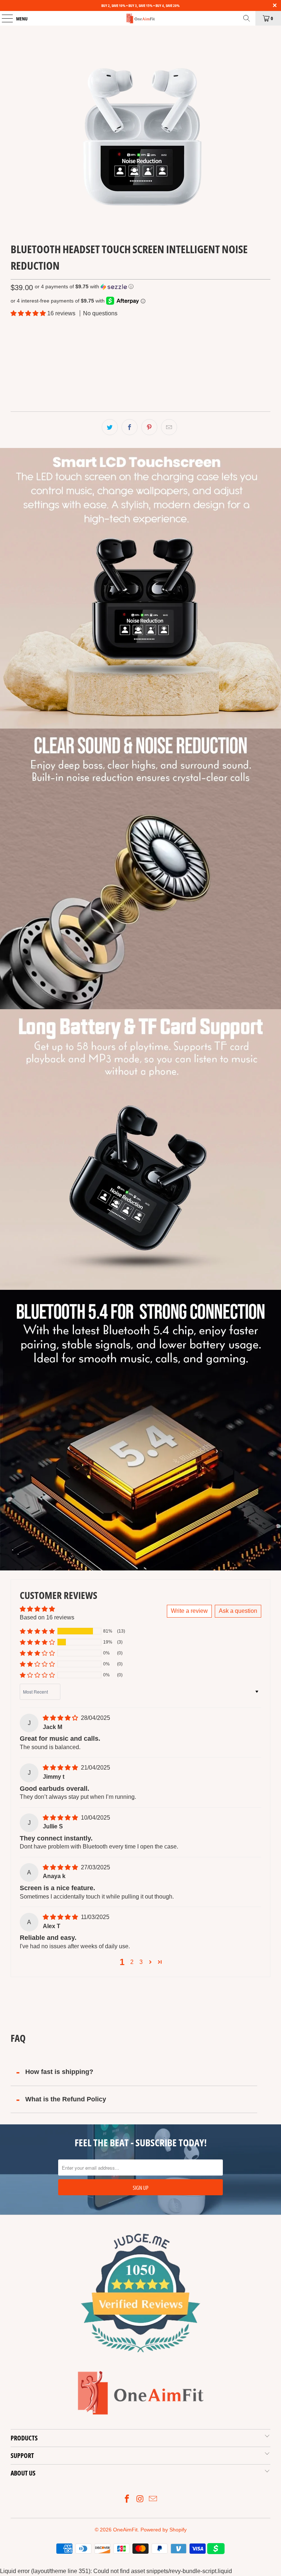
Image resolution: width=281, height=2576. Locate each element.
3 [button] (141, 1962)
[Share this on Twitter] (110, 427)
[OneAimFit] (140, 18)
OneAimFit (125, 2530)
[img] (60, 1718)
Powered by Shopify (164, 2530)
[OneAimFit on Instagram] (140, 2499)
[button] (84, 287)
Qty (14, 366)
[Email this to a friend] (169, 427)
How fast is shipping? (59, 2072)
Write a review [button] (189, 1611)
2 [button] (132, 1962)
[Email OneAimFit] (153, 2499)
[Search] (247, 18)
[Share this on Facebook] (130, 427)
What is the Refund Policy (66, 2099)
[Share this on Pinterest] (149, 427)
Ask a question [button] (238, 1611)
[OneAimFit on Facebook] (127, 2499)
